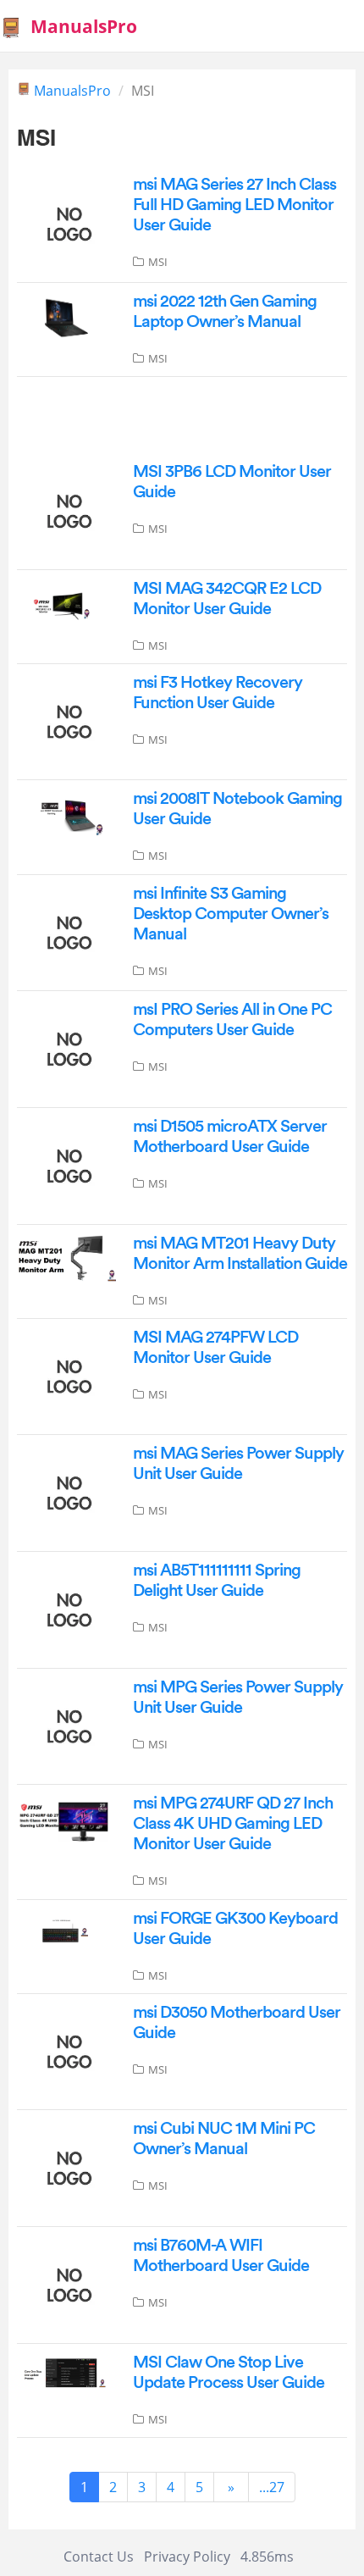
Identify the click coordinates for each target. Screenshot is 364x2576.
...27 (272, 2487)
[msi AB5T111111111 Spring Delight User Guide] (66, 1609)
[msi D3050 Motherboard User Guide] (66, 2050)
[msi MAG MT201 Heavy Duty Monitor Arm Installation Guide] (66, 1256)
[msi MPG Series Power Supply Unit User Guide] (66, 1725)
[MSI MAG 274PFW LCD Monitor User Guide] (66, 1375)
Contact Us (99, 2557)
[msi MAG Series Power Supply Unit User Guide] (66, 1492)
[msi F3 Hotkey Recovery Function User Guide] (66, 720)
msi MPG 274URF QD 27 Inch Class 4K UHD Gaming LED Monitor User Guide (233, 1824)
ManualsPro (72, 91)
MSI (158, 262)
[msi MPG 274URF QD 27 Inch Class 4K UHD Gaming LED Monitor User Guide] (66, 1820)
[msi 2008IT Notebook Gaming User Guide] (66, 816)
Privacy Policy (187, 2557)
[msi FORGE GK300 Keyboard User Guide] (66, 1930)
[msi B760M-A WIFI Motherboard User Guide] (66, 2284)
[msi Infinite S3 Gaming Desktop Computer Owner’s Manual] (66, 931)
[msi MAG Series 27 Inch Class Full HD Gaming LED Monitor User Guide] (66, 223)
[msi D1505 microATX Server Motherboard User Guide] (66, 1165)
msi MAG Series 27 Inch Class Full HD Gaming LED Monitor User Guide (234, 205)
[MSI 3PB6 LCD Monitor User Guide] (66, 510)
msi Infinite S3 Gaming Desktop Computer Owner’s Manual (231, 914)
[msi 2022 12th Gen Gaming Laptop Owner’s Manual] (66, 317)
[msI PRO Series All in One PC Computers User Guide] (66, 1048)
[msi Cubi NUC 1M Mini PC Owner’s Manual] (66, 2167)
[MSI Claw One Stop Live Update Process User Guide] (66, 2373)
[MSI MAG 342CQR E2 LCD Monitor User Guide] (66, 605)
